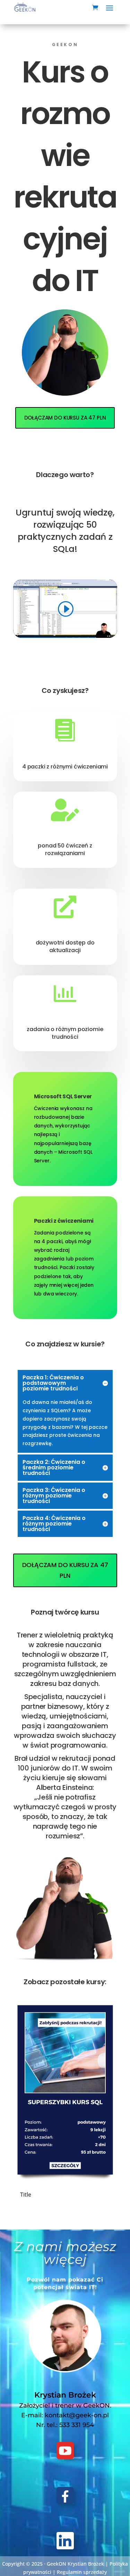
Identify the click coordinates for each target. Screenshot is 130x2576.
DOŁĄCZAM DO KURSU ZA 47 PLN (65, 418)
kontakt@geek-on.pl (77, 2415)
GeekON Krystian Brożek (75, 2564)
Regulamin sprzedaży (82, 2572)
